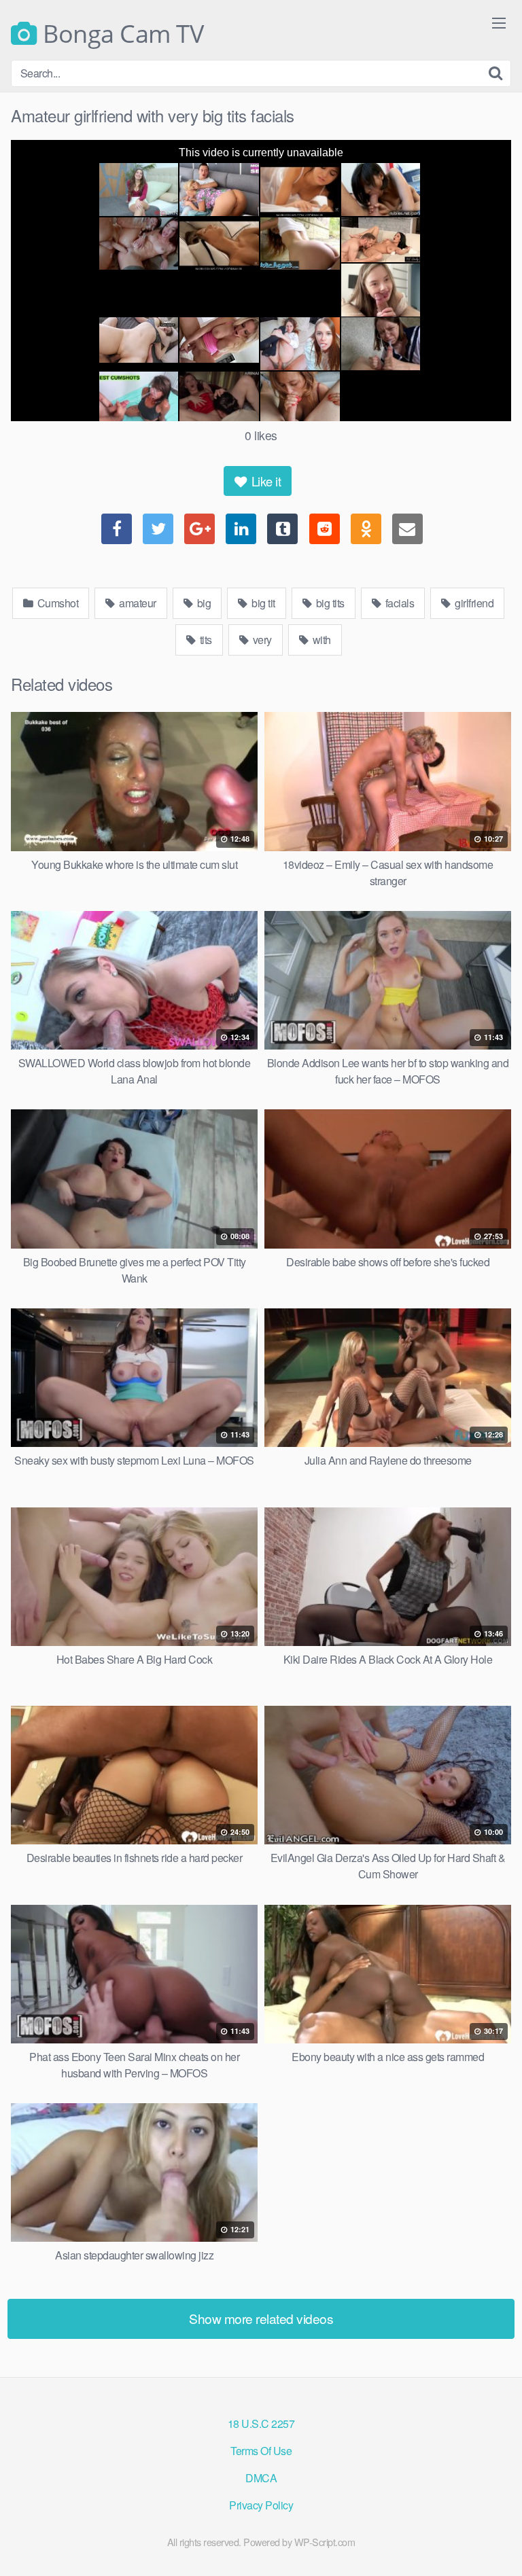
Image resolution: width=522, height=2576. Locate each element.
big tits (329, 603)
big (203, 603)
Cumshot (56, 603)
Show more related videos (261, 2318)
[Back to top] (498, 2546)
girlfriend (473, 603)
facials (398, 603)
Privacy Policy (261, 2505)
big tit (262, 603)
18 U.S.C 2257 (261, 2423)
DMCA (261, 2478)
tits (205, 640)
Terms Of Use (261, 2451)
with (320, 640)
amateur (137, 603)
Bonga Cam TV (120, 34)
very (261, 640)
